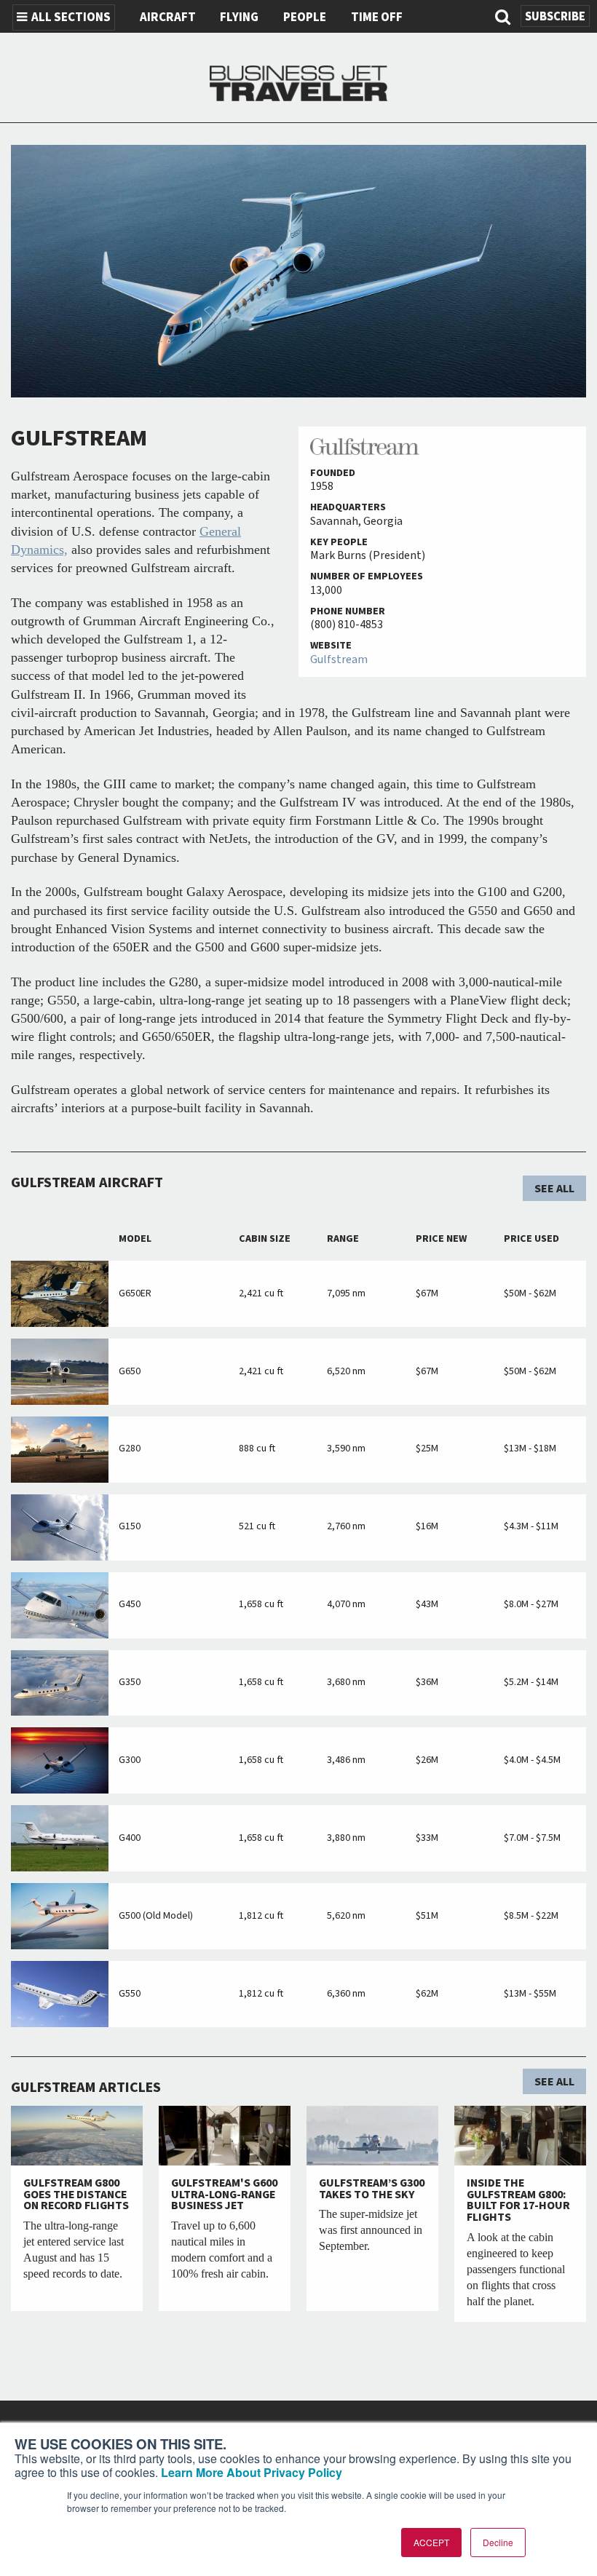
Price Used (531, 1239)
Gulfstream (339, 659)
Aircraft (168, 17)
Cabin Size (265, 1239)
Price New (441, 1239)
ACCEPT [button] (431, 2542)
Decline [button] (498, 2542)
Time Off (377, 17)
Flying (239, 17)
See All (554, 1189)
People (305, 17)
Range (343, 1239)
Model (135, 1239)
